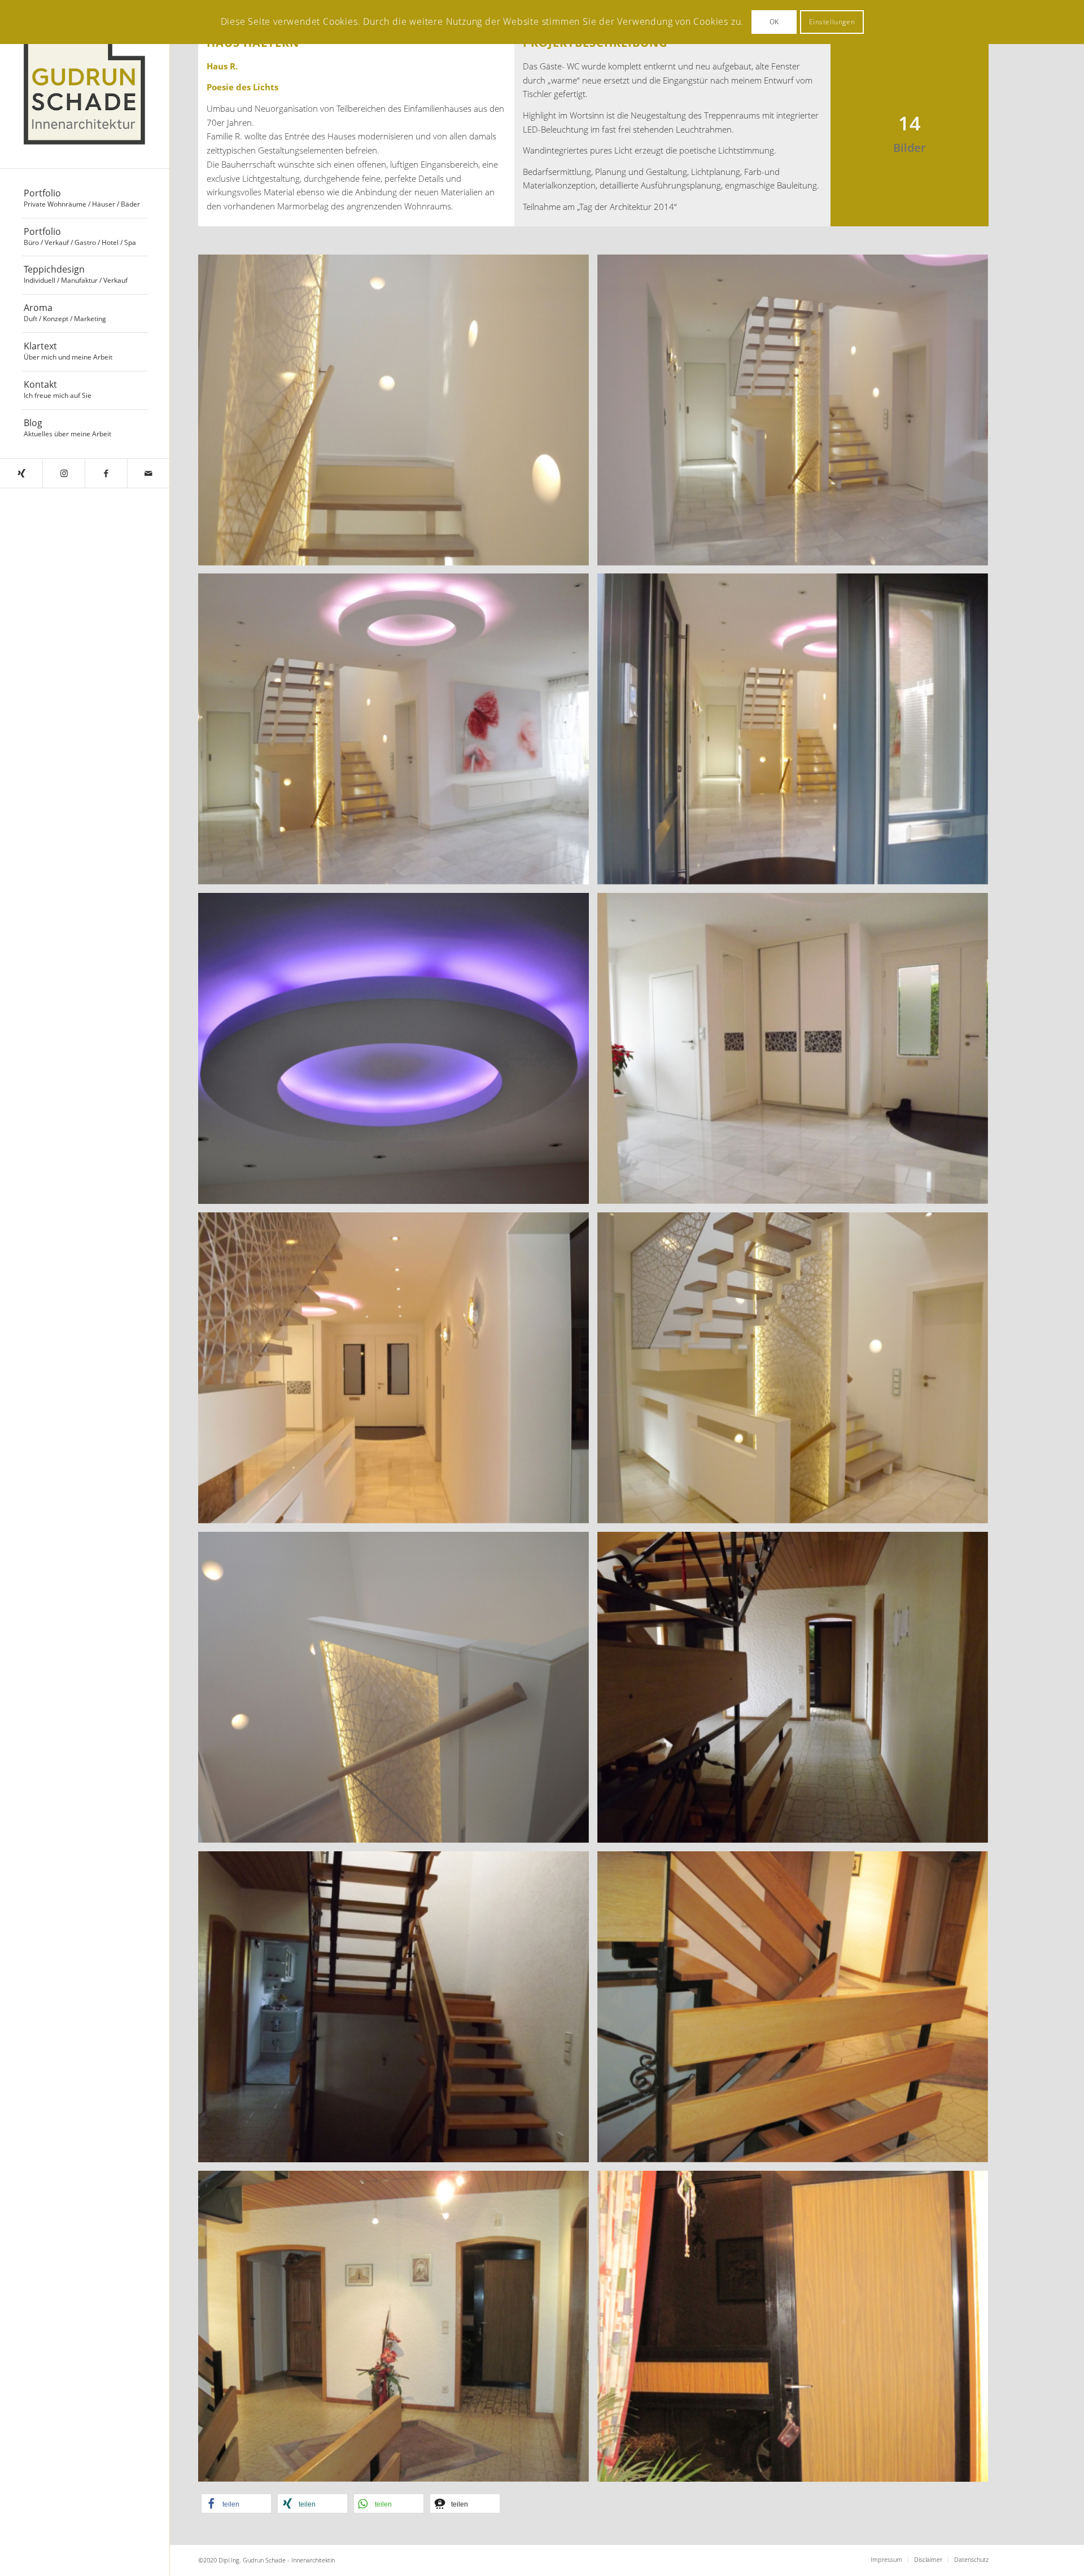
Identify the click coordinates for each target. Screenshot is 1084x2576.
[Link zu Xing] (21, 473)
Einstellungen (832, 22)
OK (774, 22)
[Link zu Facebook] (106, 473)
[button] (236, 2503)
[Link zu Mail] (148, 473)
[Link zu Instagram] (64, 473)
